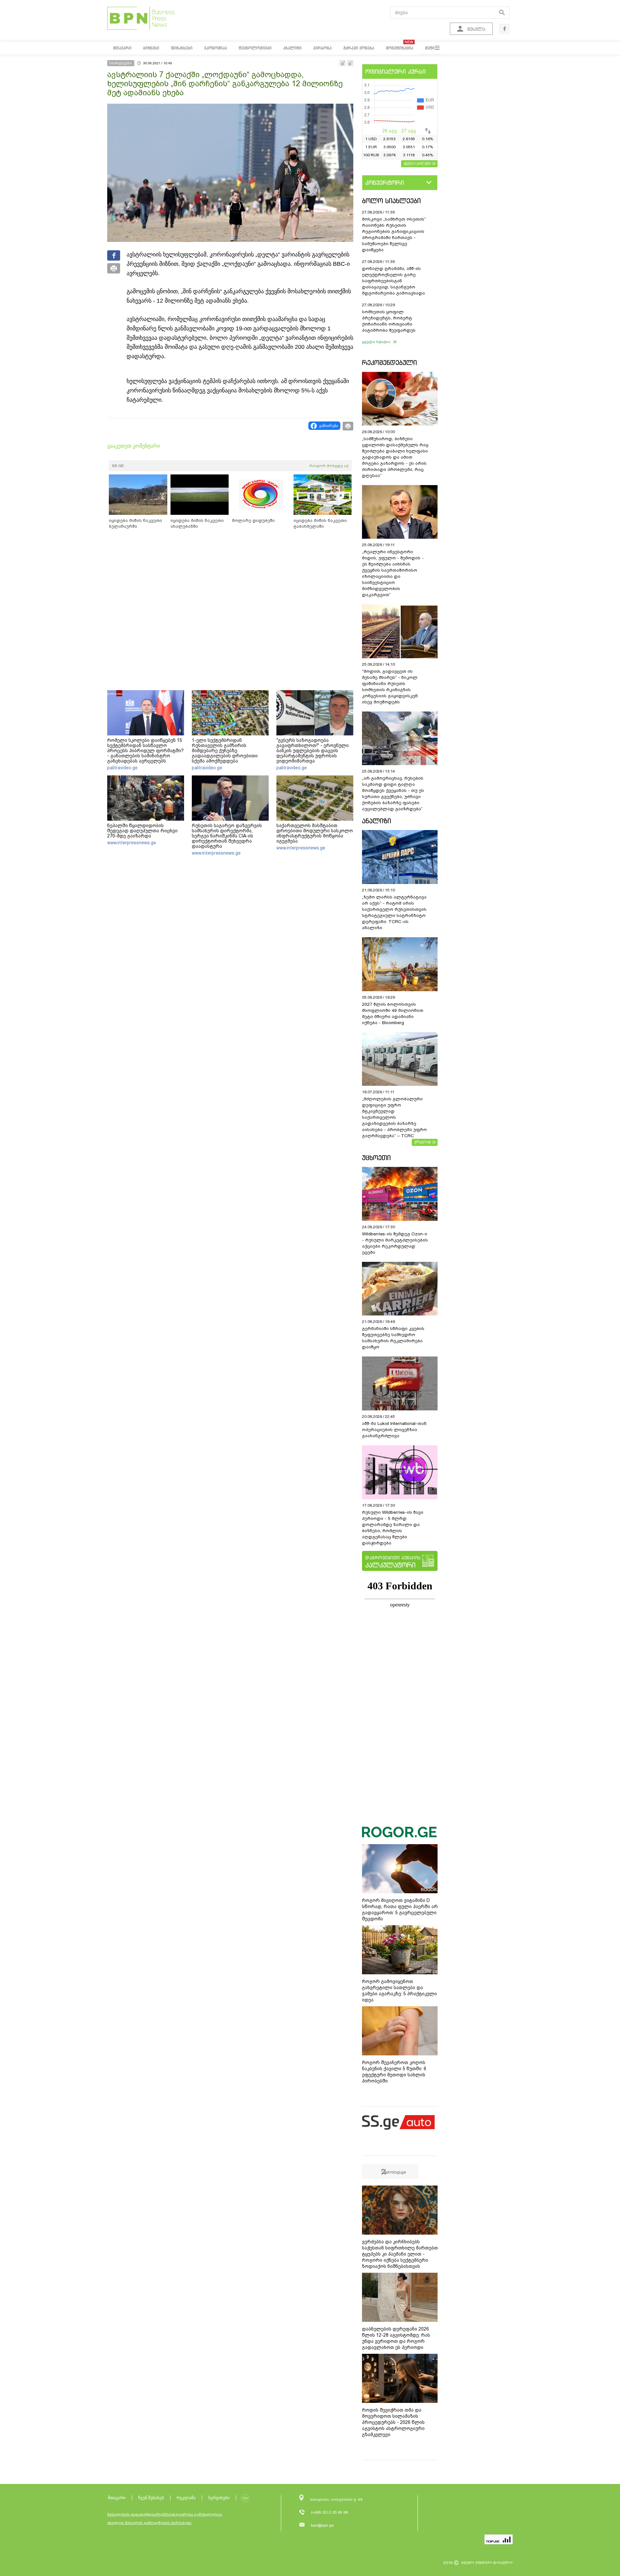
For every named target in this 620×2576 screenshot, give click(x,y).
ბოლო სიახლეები (391, 201)
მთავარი (117, 2498)
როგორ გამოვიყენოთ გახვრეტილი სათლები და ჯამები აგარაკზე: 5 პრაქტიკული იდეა (399, 1991)
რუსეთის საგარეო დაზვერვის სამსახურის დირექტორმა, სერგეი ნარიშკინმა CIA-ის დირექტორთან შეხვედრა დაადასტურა (227, 836)
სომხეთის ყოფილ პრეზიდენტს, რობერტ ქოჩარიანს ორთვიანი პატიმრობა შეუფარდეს (389, 321)
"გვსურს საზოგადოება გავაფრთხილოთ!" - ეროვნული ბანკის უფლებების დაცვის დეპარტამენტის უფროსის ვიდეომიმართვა (313, 751)
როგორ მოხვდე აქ (329, 466)
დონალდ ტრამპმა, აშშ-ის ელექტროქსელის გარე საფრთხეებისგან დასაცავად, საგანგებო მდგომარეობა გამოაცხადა (393, 281)
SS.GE (118, 466)
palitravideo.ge (122, 768)
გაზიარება (329, 426)
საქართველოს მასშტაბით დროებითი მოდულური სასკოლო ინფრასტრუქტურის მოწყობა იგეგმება (315, 833)
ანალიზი (377, 821)
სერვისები (219, 2498)
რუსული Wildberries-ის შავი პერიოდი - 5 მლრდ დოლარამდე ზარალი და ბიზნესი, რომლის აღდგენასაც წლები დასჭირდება (393, 1528)
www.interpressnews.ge (132, 843)
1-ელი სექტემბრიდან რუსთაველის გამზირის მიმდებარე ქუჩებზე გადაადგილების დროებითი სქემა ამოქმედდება (225, 751)
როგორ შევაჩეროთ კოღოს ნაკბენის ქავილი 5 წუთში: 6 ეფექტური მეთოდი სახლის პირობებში (394, 2072)
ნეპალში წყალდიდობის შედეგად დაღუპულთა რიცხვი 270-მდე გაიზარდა (142, 831)
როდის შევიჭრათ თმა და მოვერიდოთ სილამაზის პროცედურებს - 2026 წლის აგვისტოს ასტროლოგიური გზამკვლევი (393, 2422)
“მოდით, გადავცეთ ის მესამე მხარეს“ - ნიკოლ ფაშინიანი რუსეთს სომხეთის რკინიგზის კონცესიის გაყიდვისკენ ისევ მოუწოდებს (390, 687)
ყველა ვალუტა (417, 163)
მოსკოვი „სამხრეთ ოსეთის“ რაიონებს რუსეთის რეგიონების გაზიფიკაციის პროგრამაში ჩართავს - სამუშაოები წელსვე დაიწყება (394, 234)
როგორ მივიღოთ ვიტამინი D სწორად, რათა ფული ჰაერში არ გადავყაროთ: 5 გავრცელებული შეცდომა (400, 1910)
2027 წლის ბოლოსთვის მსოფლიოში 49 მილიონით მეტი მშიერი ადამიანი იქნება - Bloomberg (393, 1013)
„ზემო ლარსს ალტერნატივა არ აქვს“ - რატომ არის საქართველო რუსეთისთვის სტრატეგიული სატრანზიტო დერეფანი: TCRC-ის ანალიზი (394, 912)
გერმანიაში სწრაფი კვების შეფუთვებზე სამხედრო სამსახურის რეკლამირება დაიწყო (393, 1338)
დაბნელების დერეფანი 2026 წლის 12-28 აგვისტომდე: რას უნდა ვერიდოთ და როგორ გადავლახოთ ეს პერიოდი (396, 2338)
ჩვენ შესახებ (151, 2498)
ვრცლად (423, 1142)
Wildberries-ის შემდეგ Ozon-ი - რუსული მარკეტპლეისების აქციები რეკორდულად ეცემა (395, 1243)
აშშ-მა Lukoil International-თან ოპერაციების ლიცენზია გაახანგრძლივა (394, 1430)
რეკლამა (186, 2498)
